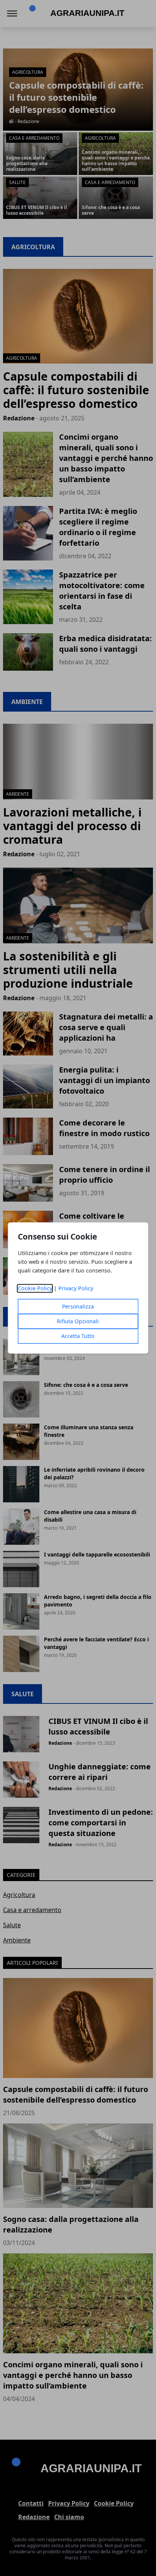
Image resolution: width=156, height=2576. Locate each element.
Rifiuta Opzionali (78, 1322)
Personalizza (78, 1307)
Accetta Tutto (78, 1336)
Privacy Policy (76, 1289)
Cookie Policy (35, 1289)
